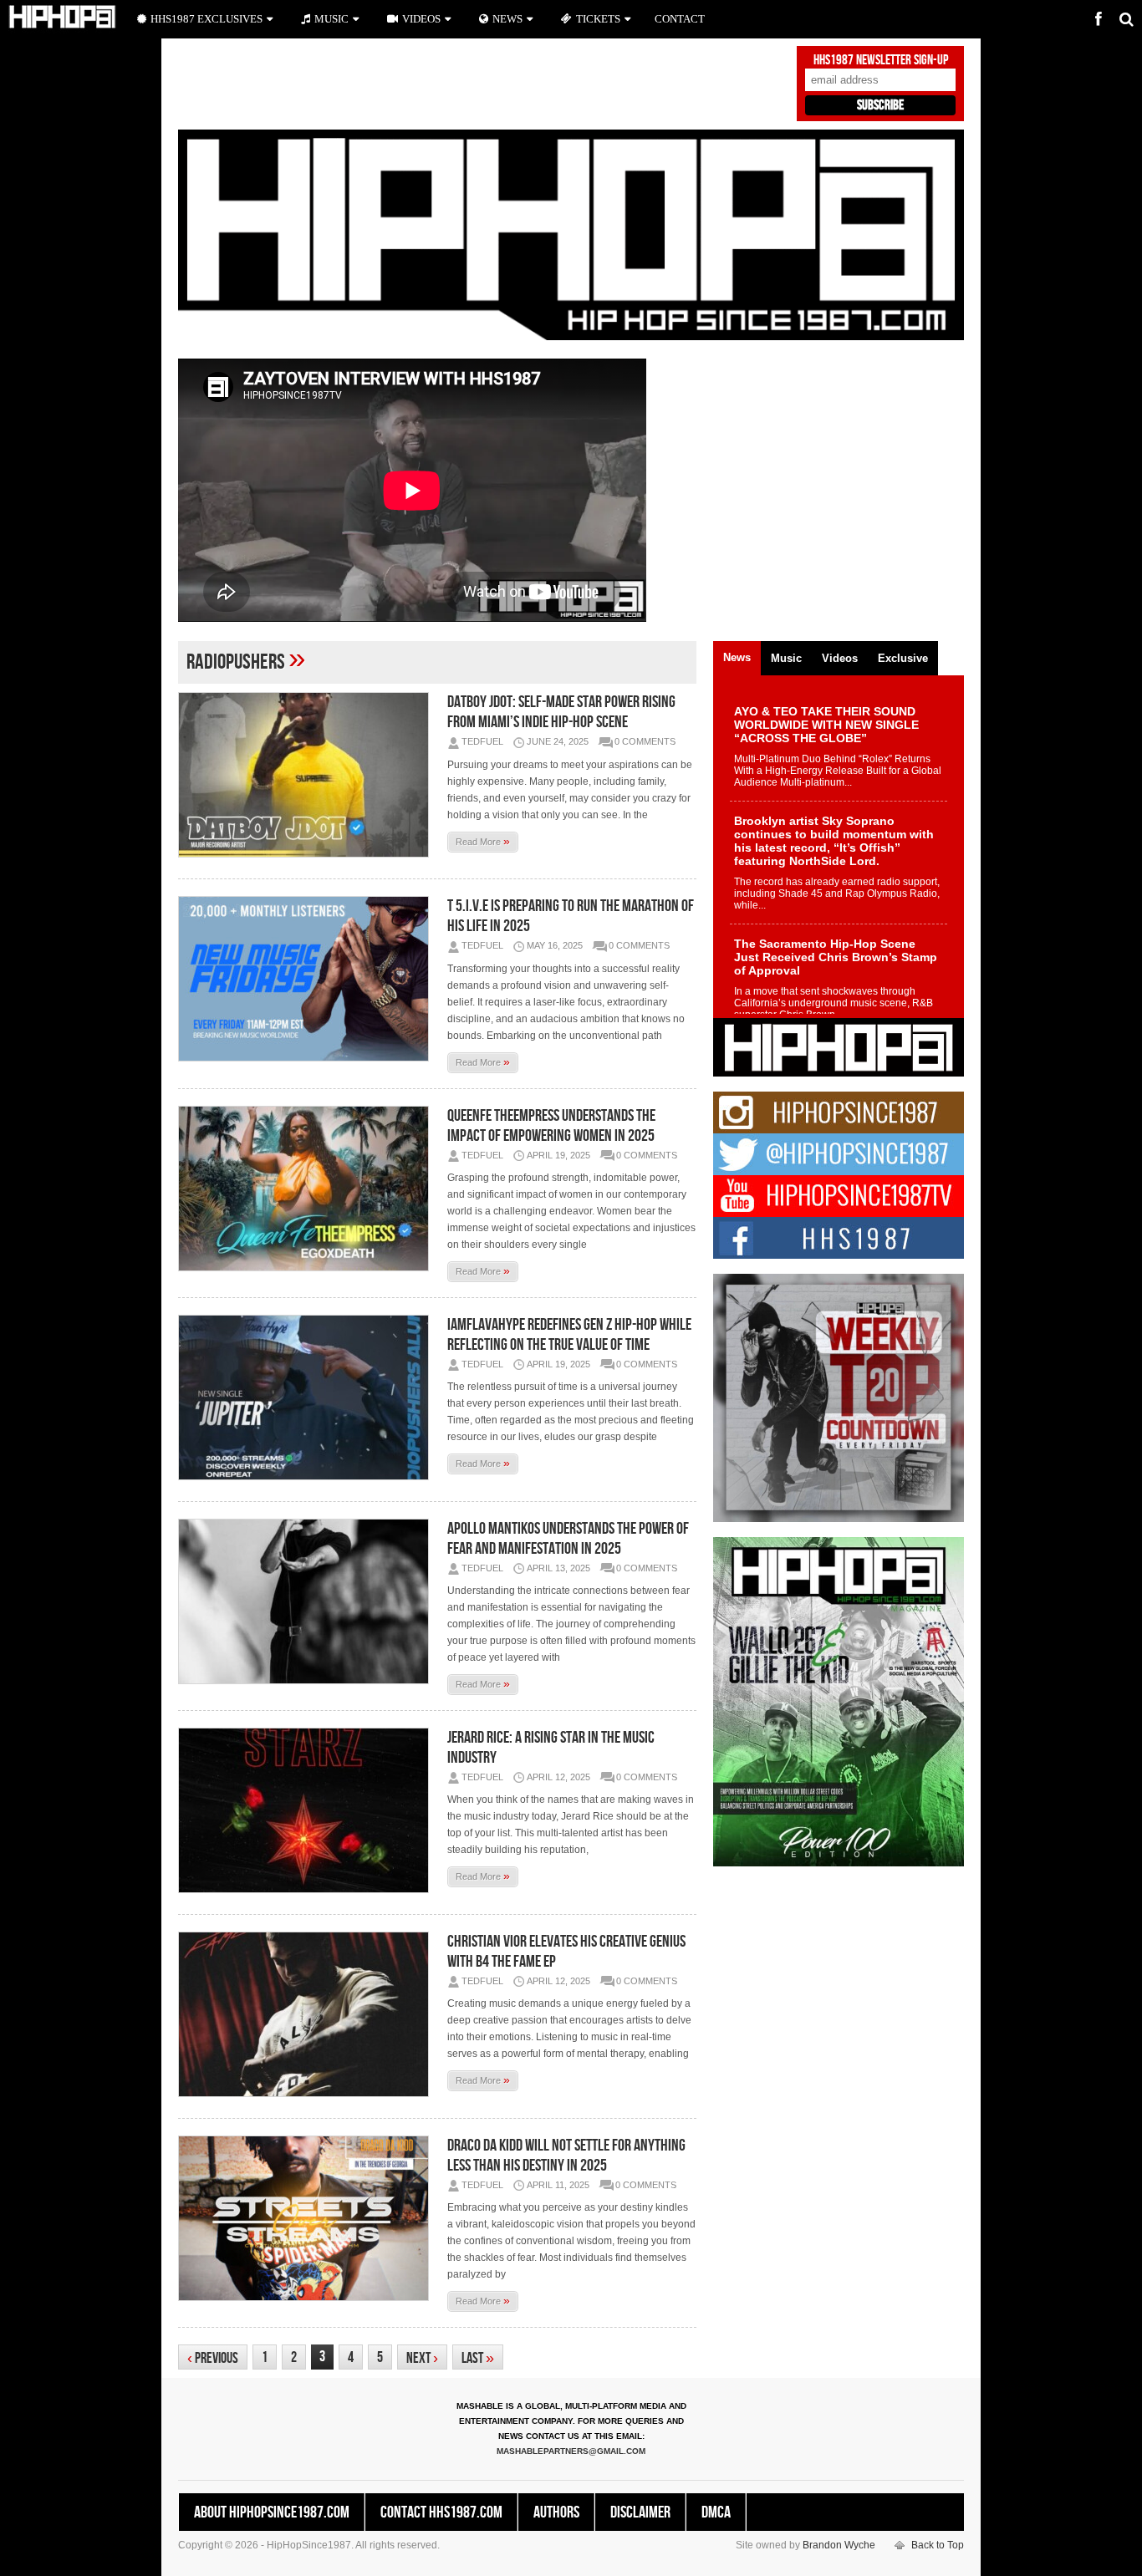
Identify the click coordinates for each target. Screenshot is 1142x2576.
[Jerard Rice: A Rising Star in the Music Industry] (308, 1810)
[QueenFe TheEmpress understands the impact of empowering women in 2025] (308, 1189)
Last (478, 2358)
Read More (483, 841)
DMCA (716, 2512)
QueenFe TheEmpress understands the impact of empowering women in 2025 (551, 1126)
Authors (556, 2512)
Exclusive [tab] (903, 658)
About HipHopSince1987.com (272, 2512)
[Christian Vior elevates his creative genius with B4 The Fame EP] (308, 2014)
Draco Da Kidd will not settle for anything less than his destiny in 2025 (566, 2156)
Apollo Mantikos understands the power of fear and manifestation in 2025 (568, 1539)
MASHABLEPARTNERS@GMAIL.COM (571, 2451)
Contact (680, 19)
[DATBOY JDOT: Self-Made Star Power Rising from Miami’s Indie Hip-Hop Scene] (308, 775)
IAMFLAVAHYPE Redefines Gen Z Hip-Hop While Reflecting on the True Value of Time (569, 1335)
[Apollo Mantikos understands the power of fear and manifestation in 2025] (308, 1601)
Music (331, 19)
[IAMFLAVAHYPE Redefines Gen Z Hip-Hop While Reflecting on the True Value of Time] (308, 1397)
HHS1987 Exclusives (206, 19)
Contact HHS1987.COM (441, 2512)
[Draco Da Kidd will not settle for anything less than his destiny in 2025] (308, 2218)
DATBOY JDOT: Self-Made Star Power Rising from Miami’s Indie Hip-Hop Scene (561, 712)
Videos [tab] (840, 658)
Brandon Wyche (839, 2545)
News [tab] (737, 657)
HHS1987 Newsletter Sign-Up (881, 60)
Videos (421, 19)
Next (422, 2358)
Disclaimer (640, 2512)
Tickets (598, 19)
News (507, 19)
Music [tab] (786, 658)
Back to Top (938, 2545)
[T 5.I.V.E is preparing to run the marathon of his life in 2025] (308, 979)
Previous (213, 2358)
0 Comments (645, 741)
